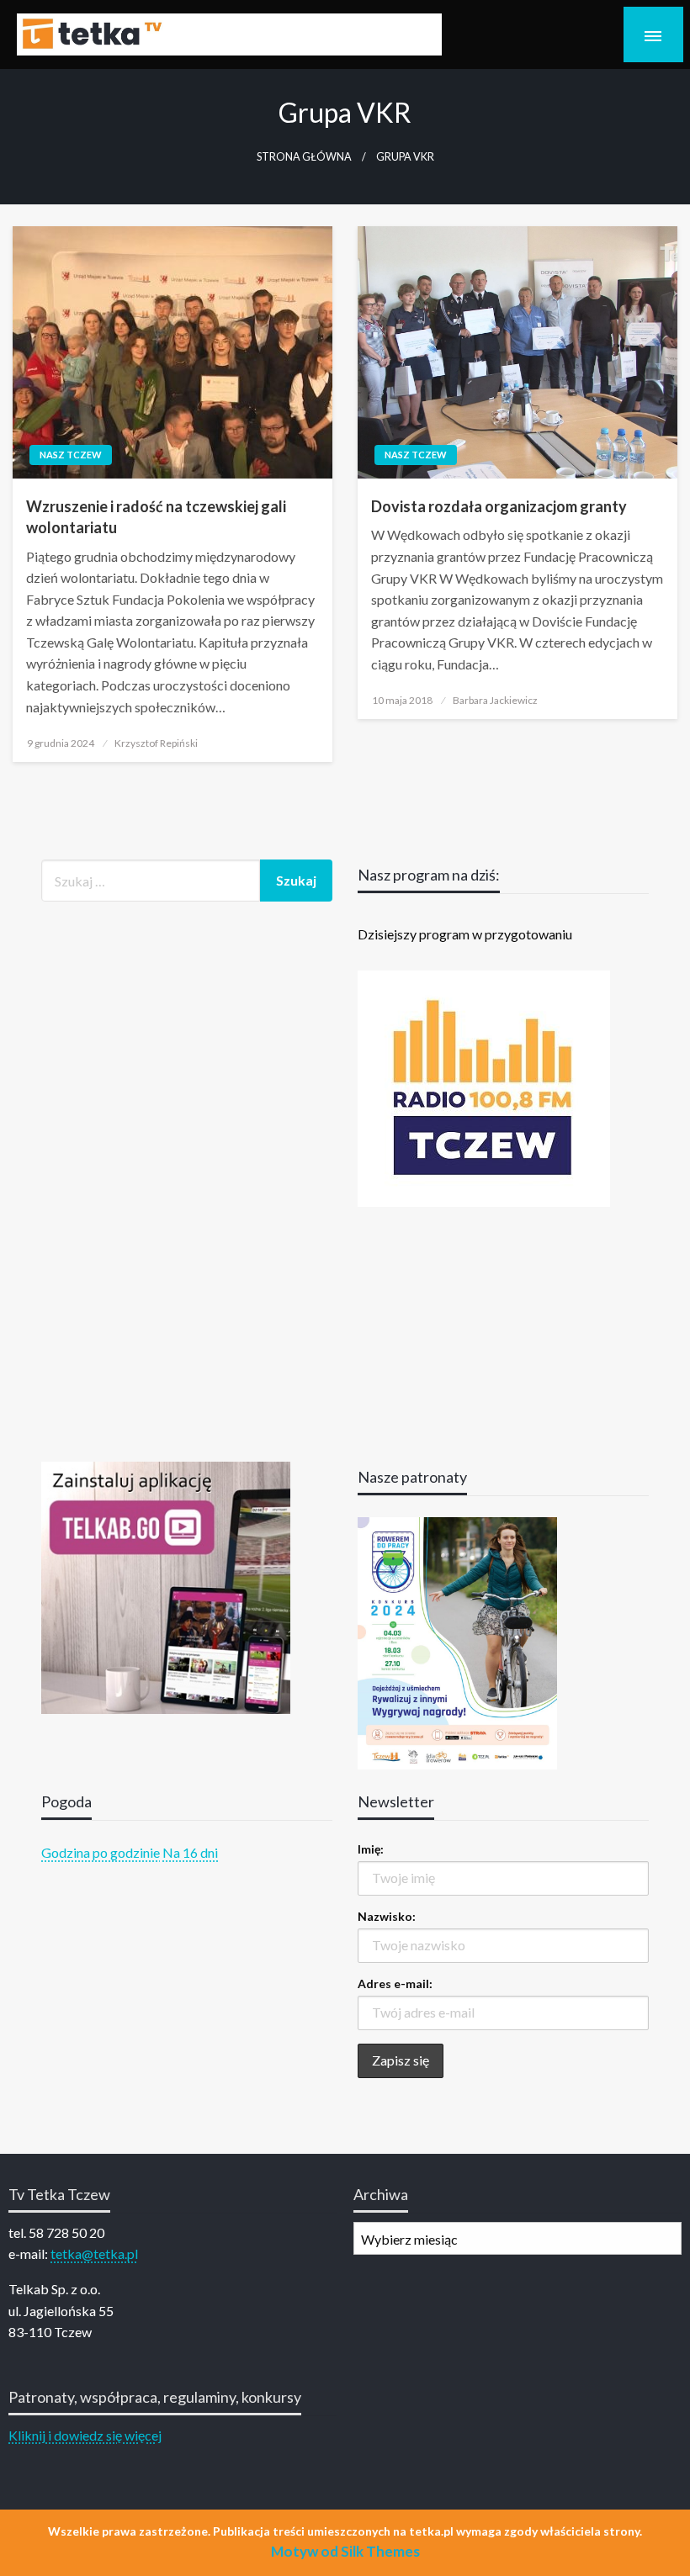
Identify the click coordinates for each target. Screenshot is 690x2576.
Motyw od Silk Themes (345, 2551)
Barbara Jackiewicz (495, 700)
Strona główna (304, 157)
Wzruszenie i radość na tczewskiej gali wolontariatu (156, 517)
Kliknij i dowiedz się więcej (85, 2435)
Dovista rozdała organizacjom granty (499, 506)
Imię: (371, 1849)
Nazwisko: (387, 1916)
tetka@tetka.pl (94, 2253)
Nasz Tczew (71, 455)
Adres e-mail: (395, 1984)
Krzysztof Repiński (156, 743)
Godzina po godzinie (101, 1852)
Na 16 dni (190, 1852)
